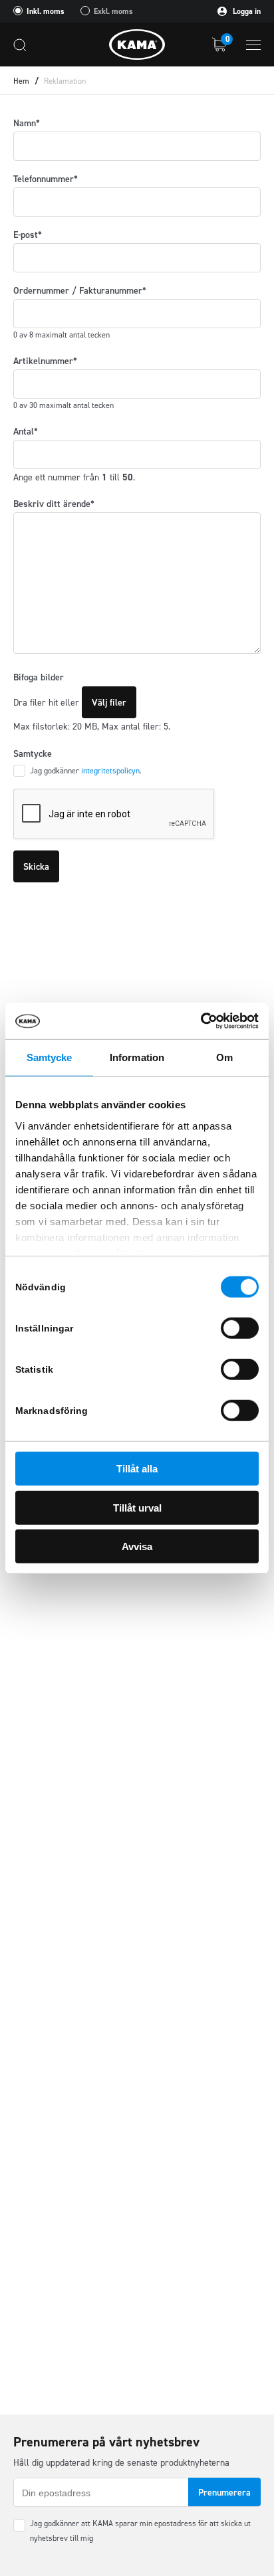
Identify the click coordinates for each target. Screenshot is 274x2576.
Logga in (246, 11)
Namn (27, 123)
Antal (26, 432)
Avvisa (137, 1546)
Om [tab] (224, 1057)
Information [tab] (137, 1057)
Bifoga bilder (39, 677)
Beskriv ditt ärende (54, 504)
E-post (28, 235)
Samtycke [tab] (50, 1057)
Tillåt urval (137, 1507)
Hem (21, 81)
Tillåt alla (137, 1469)
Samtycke (33, 754)
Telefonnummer (46, 179)
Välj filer (109, 703)
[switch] (240, 1328)
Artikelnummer (45, 361)
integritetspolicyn (110, 771)
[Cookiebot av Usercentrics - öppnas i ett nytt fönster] (201, 1021)
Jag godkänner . (86, 771)
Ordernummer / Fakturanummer (80, 291)
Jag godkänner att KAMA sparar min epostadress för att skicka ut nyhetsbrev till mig (140, 2531)
